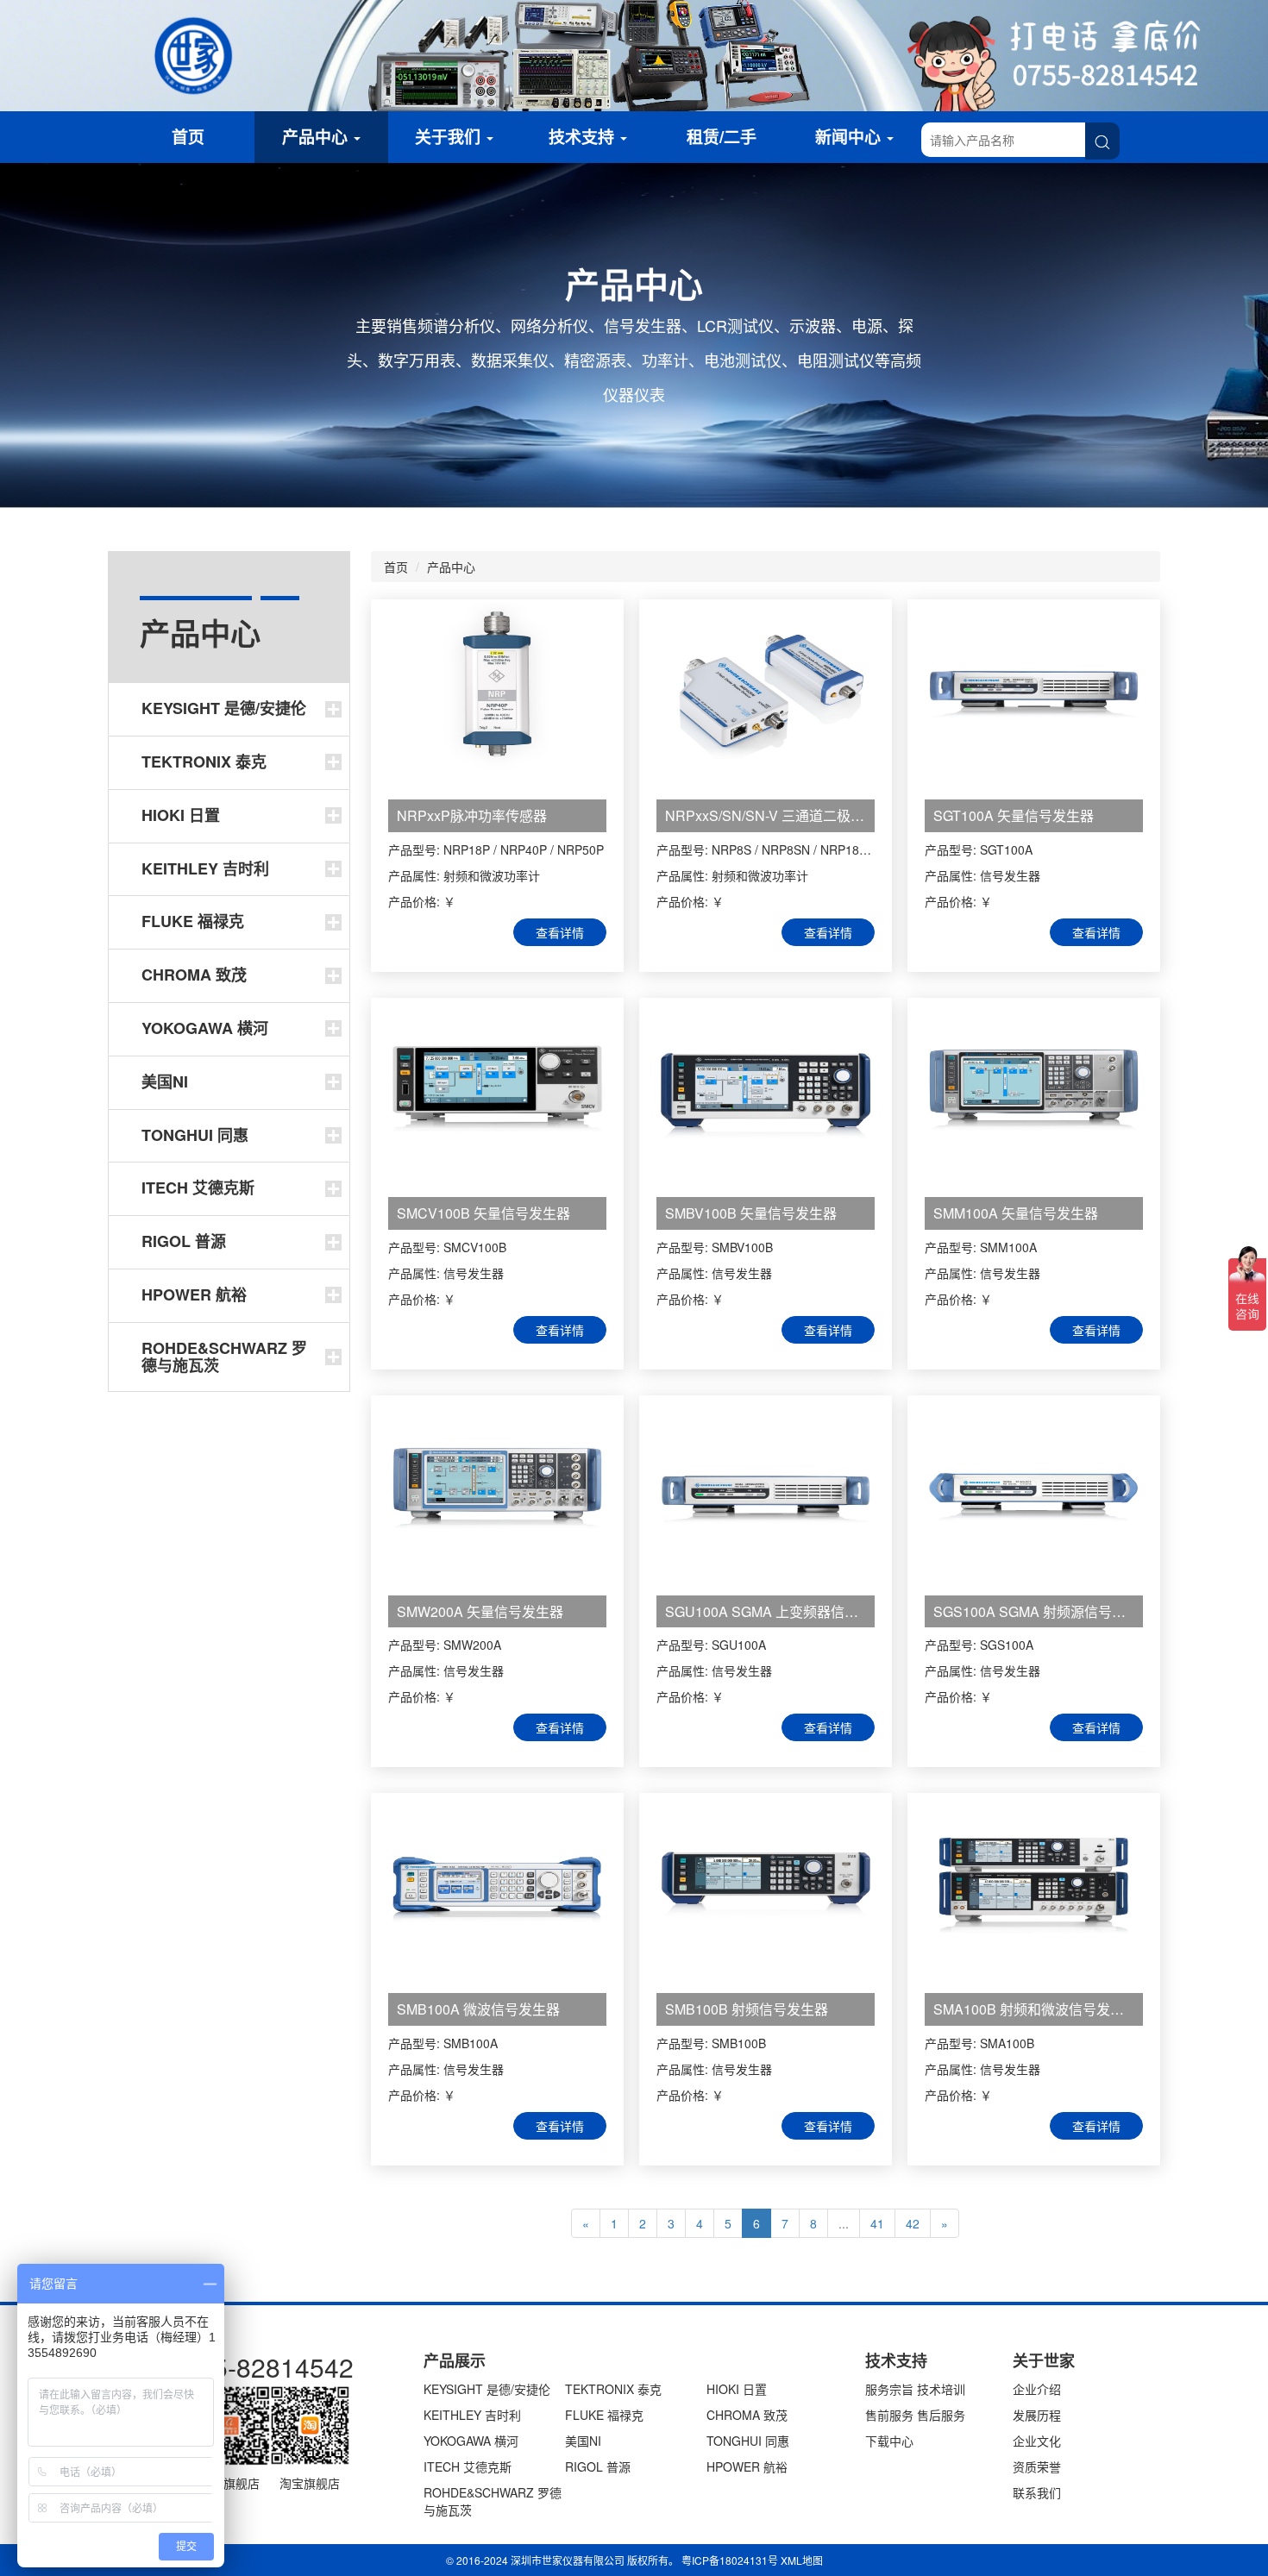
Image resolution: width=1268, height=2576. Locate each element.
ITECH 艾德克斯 (468, 2466)
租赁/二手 (722, 137)
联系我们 (1037, 2492)
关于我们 (450, 137)
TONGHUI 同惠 (748, 2441)
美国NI (583, 2441)
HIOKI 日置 (737, 2389)
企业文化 (1037, 2441)
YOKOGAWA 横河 (471, 2441)
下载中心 (889, 2441)
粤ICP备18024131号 (730, 2560)
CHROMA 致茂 (747, 2415)
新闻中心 (850, 137)
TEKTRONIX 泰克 (613, 2389)
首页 (188, 137)
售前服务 (889, 2415)
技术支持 (584, 137)
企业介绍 (1037, 2389)
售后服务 (941, 2415)
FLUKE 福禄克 (604, 2415)
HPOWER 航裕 (747, 2466)
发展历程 (1037, 2415)
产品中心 (317, 137)
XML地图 (802, 2560)
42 (913, 2223)
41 (877, 2223)
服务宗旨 (889, 2389)
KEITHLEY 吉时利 (472, 2415)
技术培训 (941, 2389)
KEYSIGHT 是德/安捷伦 (487, 2389)
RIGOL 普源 (598, 2466)
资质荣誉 (1037, 2466)
